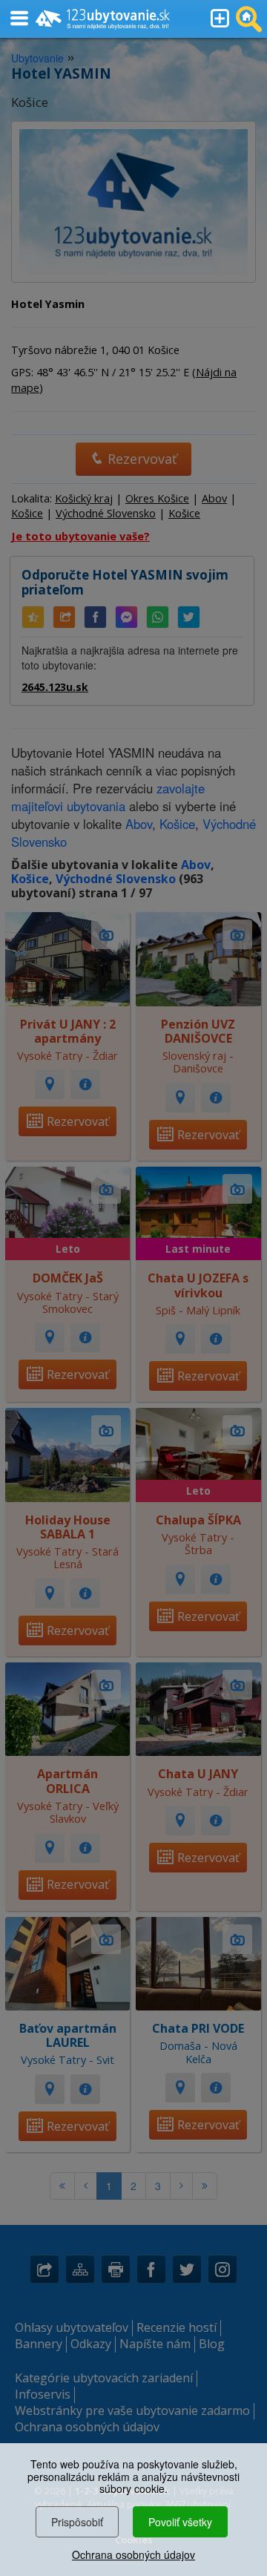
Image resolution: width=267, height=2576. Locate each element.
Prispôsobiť (77, 2522)
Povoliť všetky (180, 2522)
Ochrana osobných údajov (133, 2554)
